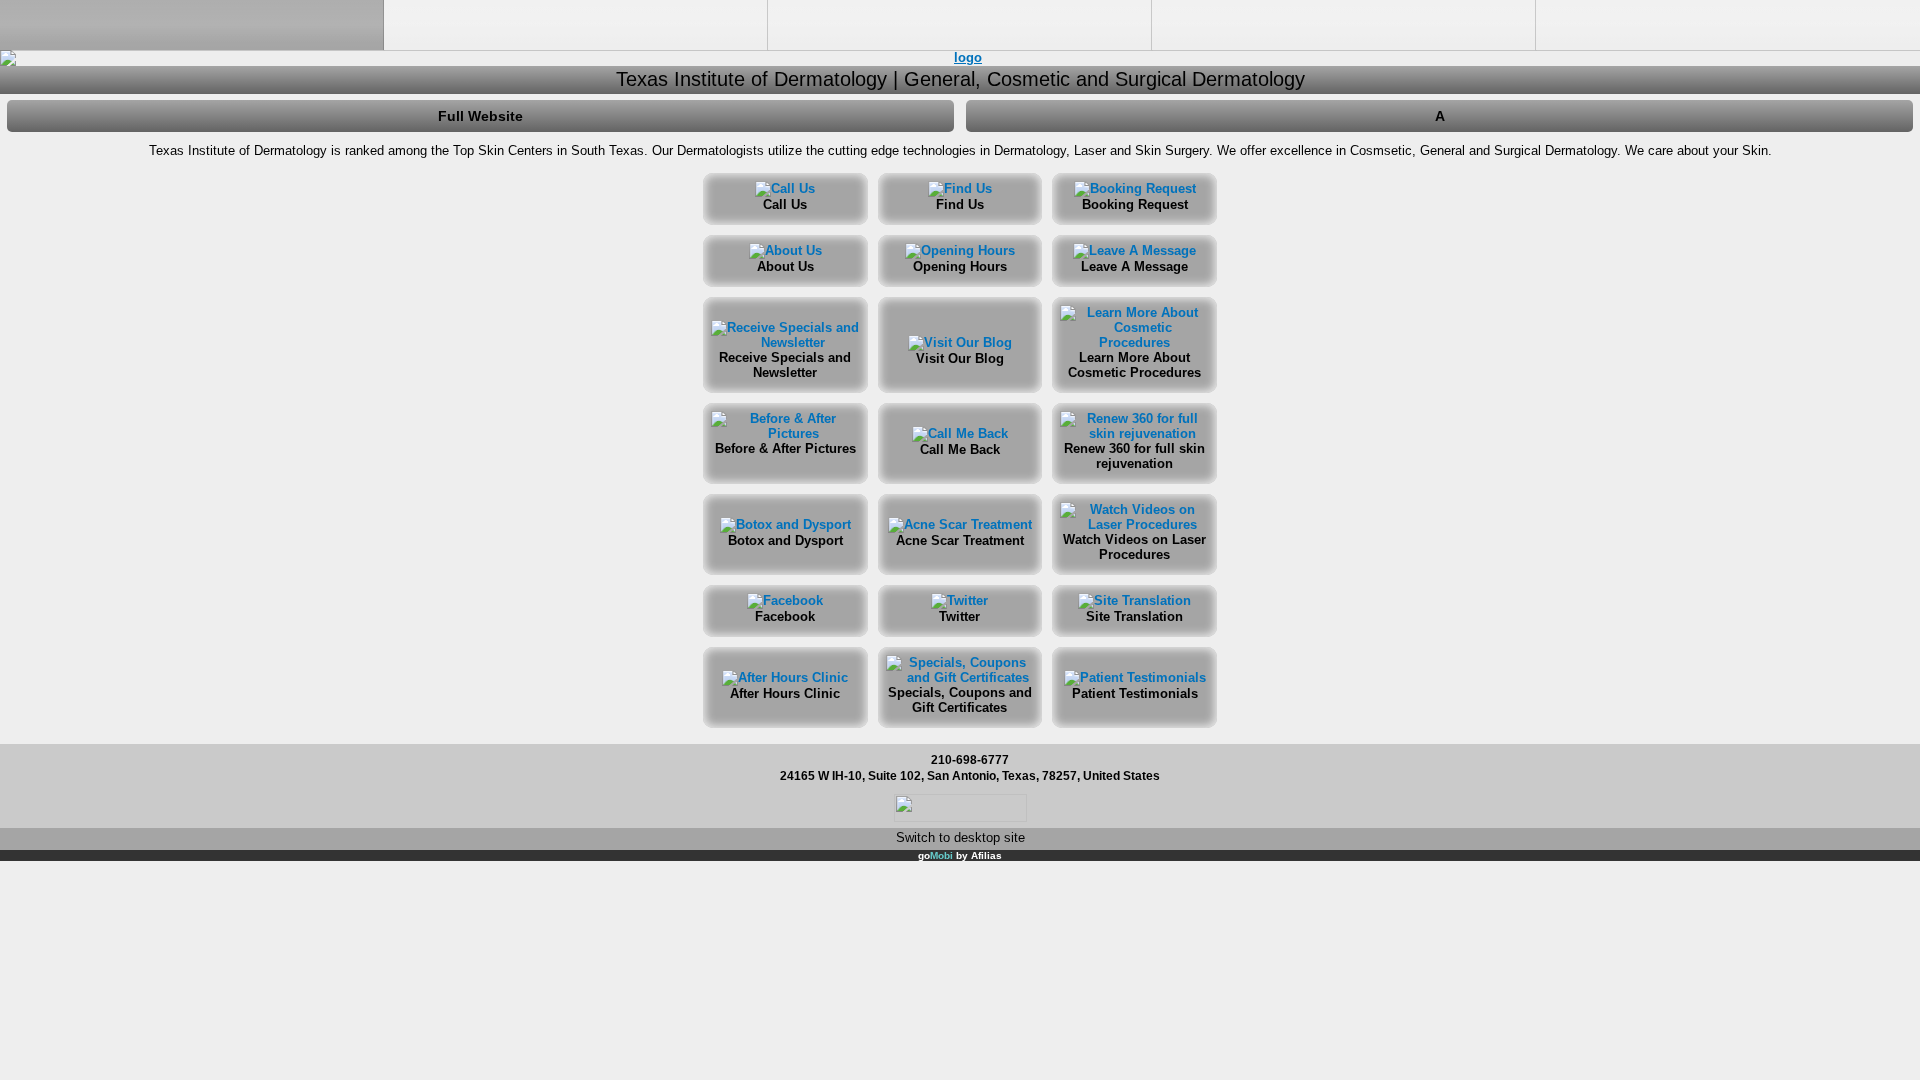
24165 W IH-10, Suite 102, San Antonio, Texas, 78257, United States (970, 775)
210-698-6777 (970, 759)
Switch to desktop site (960, 837)
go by (960, 855)
